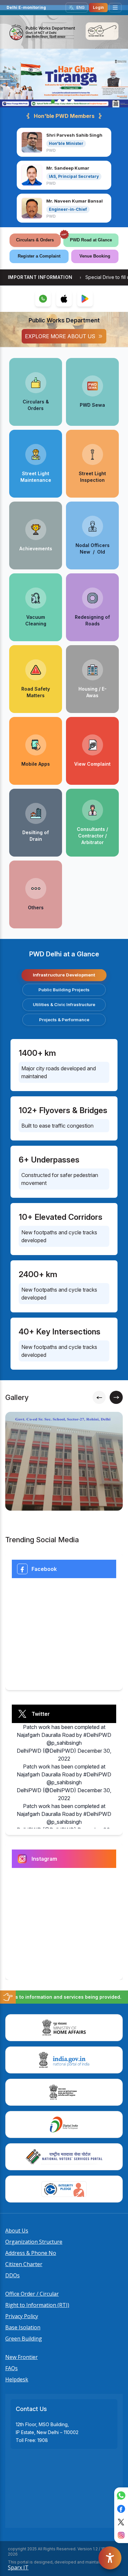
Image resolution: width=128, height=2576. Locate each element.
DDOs (12, 2275)
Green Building (24, 2339)
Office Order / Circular (32, 2294)
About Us (17, 2231)
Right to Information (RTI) (37, 2305)
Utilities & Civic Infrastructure (64, 1004)
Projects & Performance (64, 1020)
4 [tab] (73, 101)
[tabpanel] (64, 78)
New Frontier (21, 2357)
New (85, 552)
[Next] (116, 1397)
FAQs (11, 2368)
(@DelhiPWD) (59, 1751)
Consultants (91, 829)
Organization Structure (34, 2242)
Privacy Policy (22, 2316)
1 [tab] (53, 101)
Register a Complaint (39, 256)
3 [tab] (66, 101)
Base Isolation (23, 2327)
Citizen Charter (24, 2264)
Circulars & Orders (35, 240)
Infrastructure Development (64, 975)
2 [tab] (59, 101)
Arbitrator (93, 842)
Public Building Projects (64, 990)
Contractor (91, 836)
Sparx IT (18, 2567)
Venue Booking (95, 256)
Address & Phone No (31, 2253)
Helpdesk (17, 2379)
